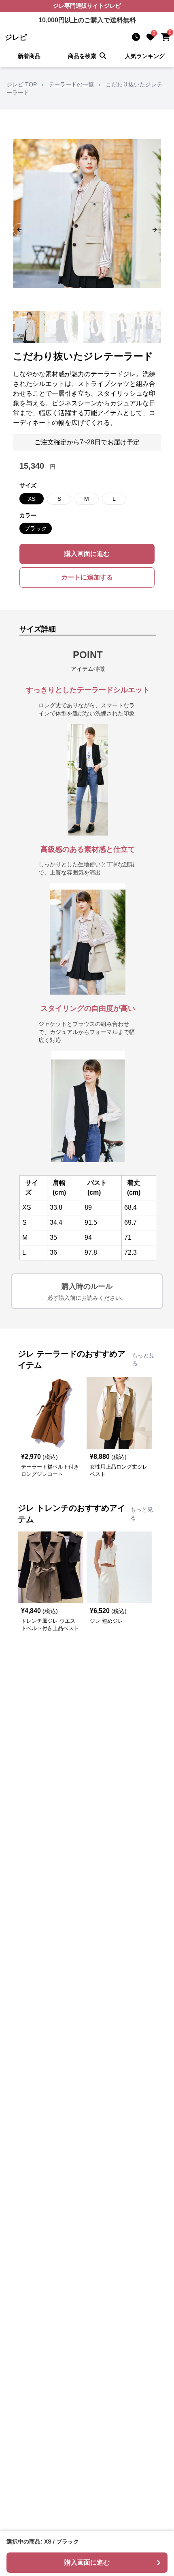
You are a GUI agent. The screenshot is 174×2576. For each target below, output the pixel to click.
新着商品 (29, 56)
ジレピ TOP (22, 84)
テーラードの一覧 (71, 84)
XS (32, 499)
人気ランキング (145, 56)
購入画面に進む (87, 554)
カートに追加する (87, 577)
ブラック (36, 528)
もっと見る (143, 1359)
